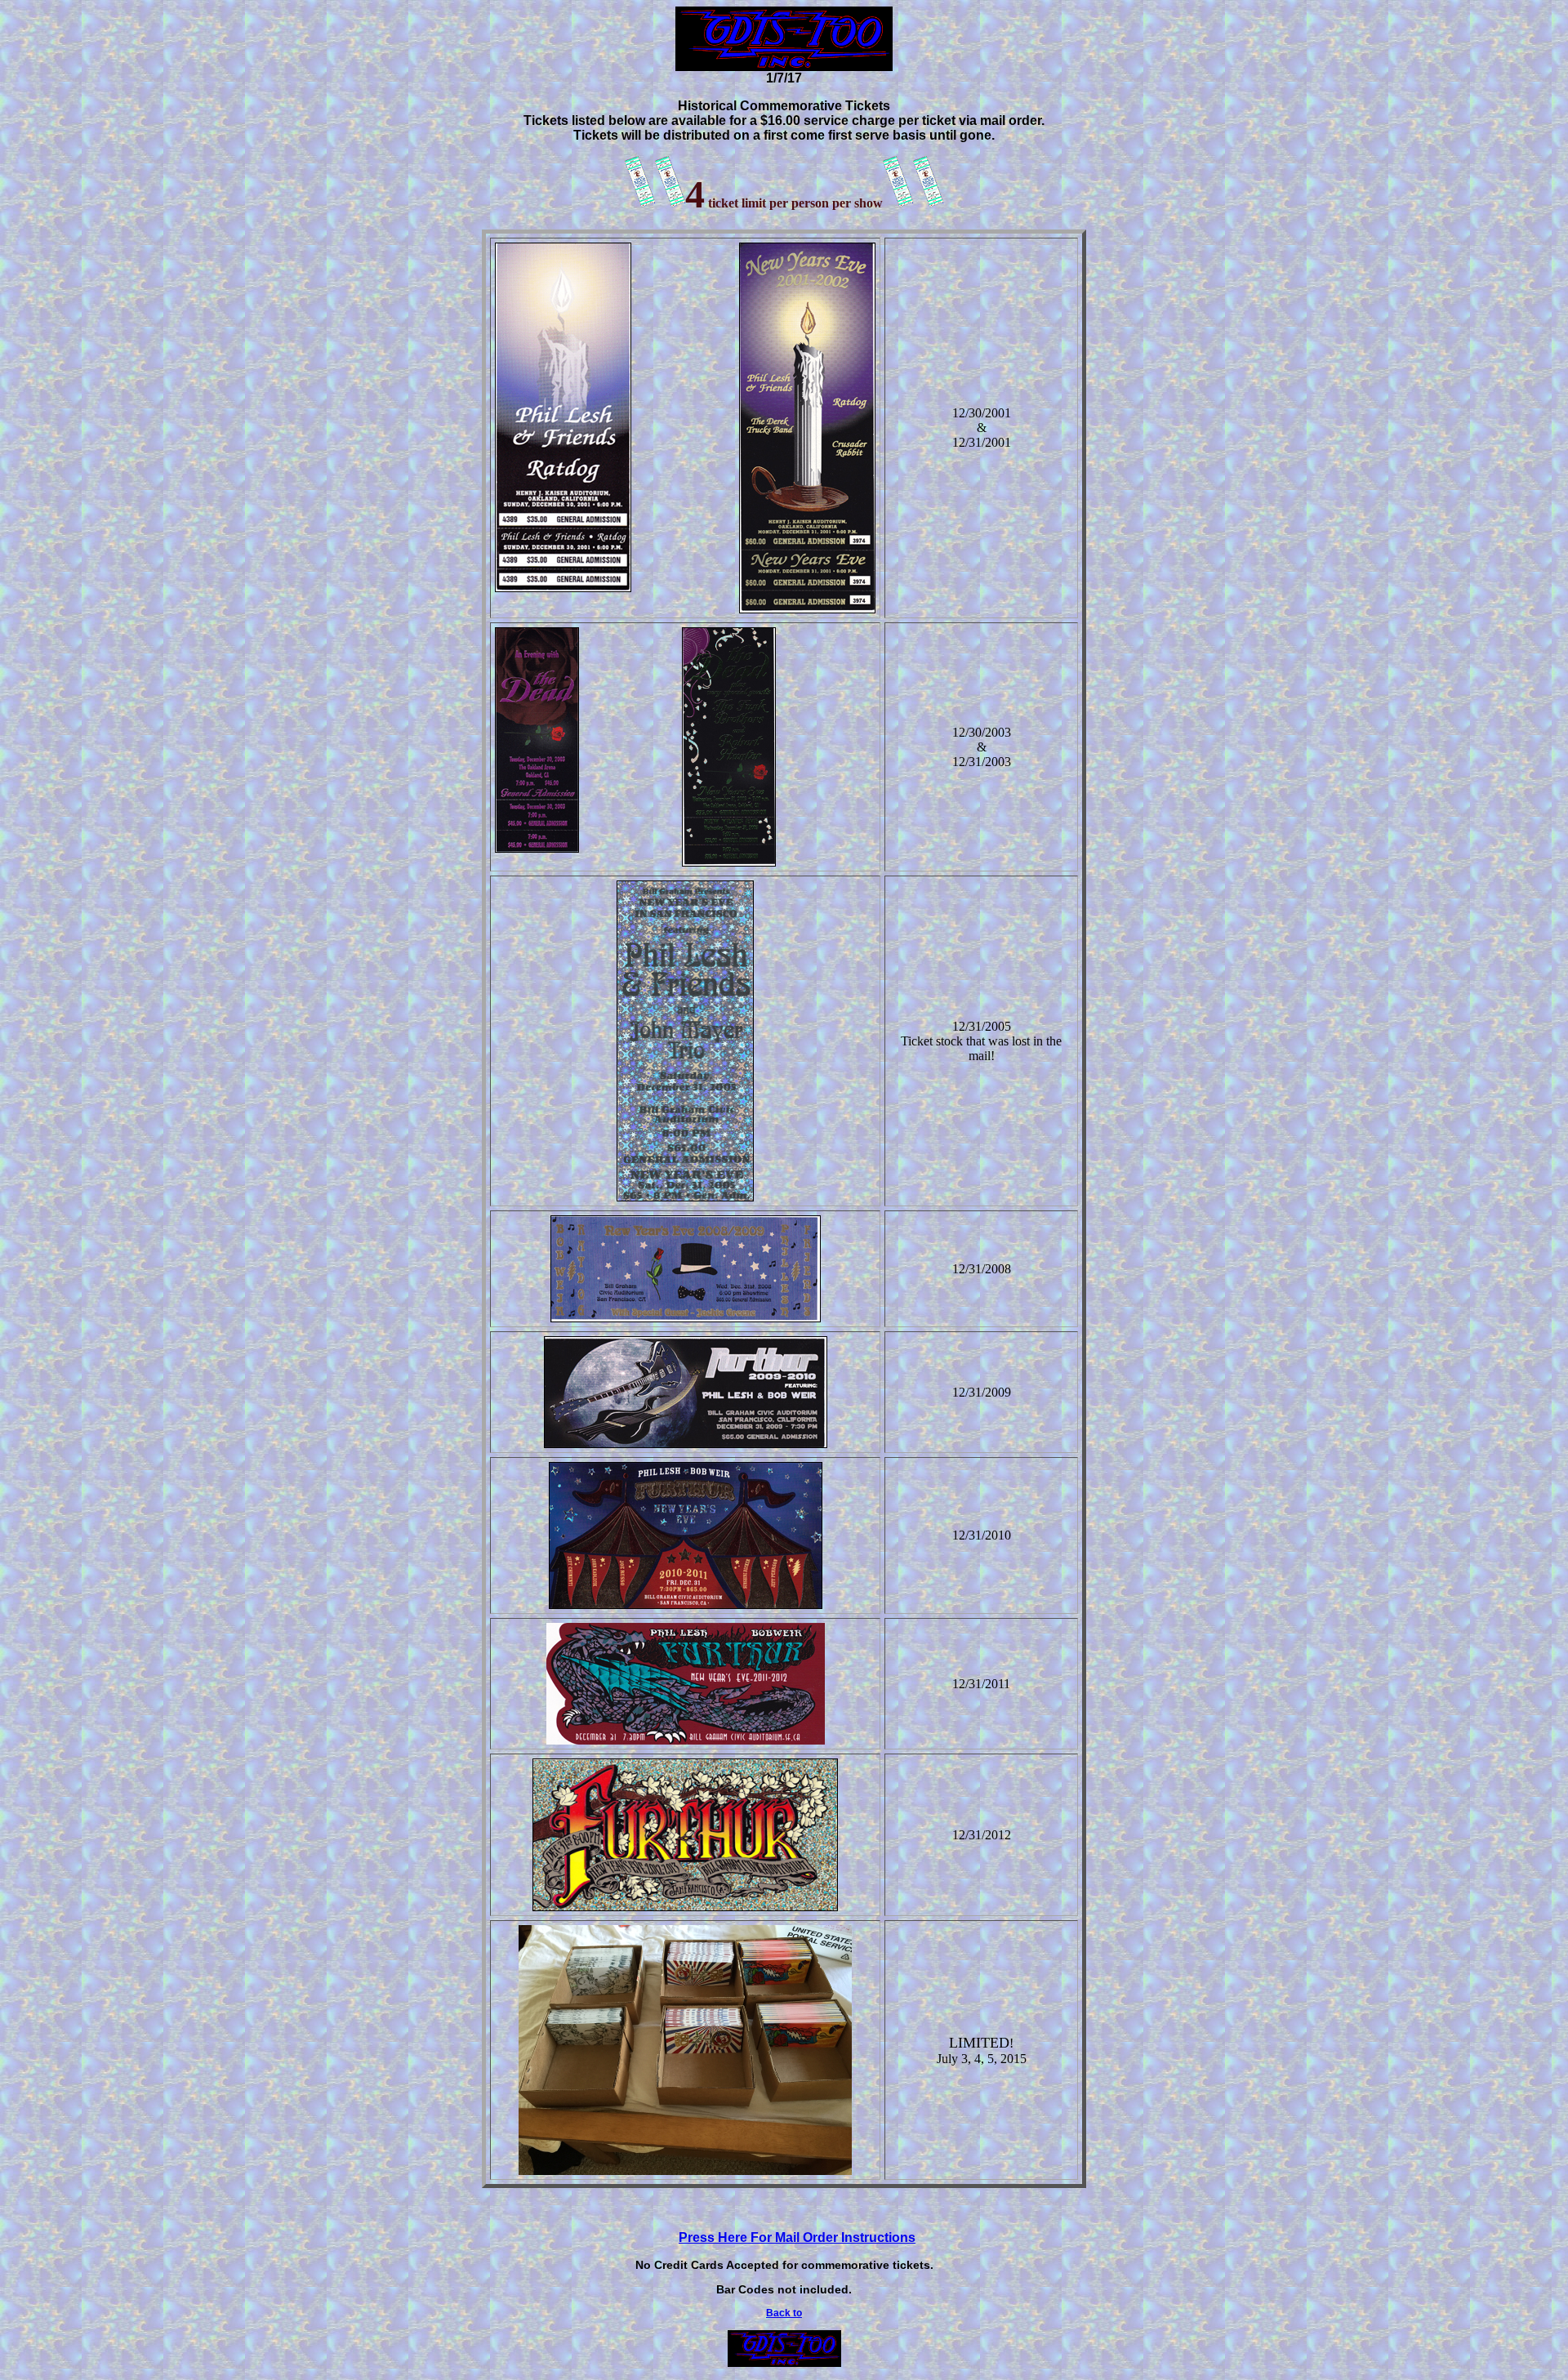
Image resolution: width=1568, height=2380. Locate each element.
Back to (784, 2313)
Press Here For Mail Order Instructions (797, 2237)
